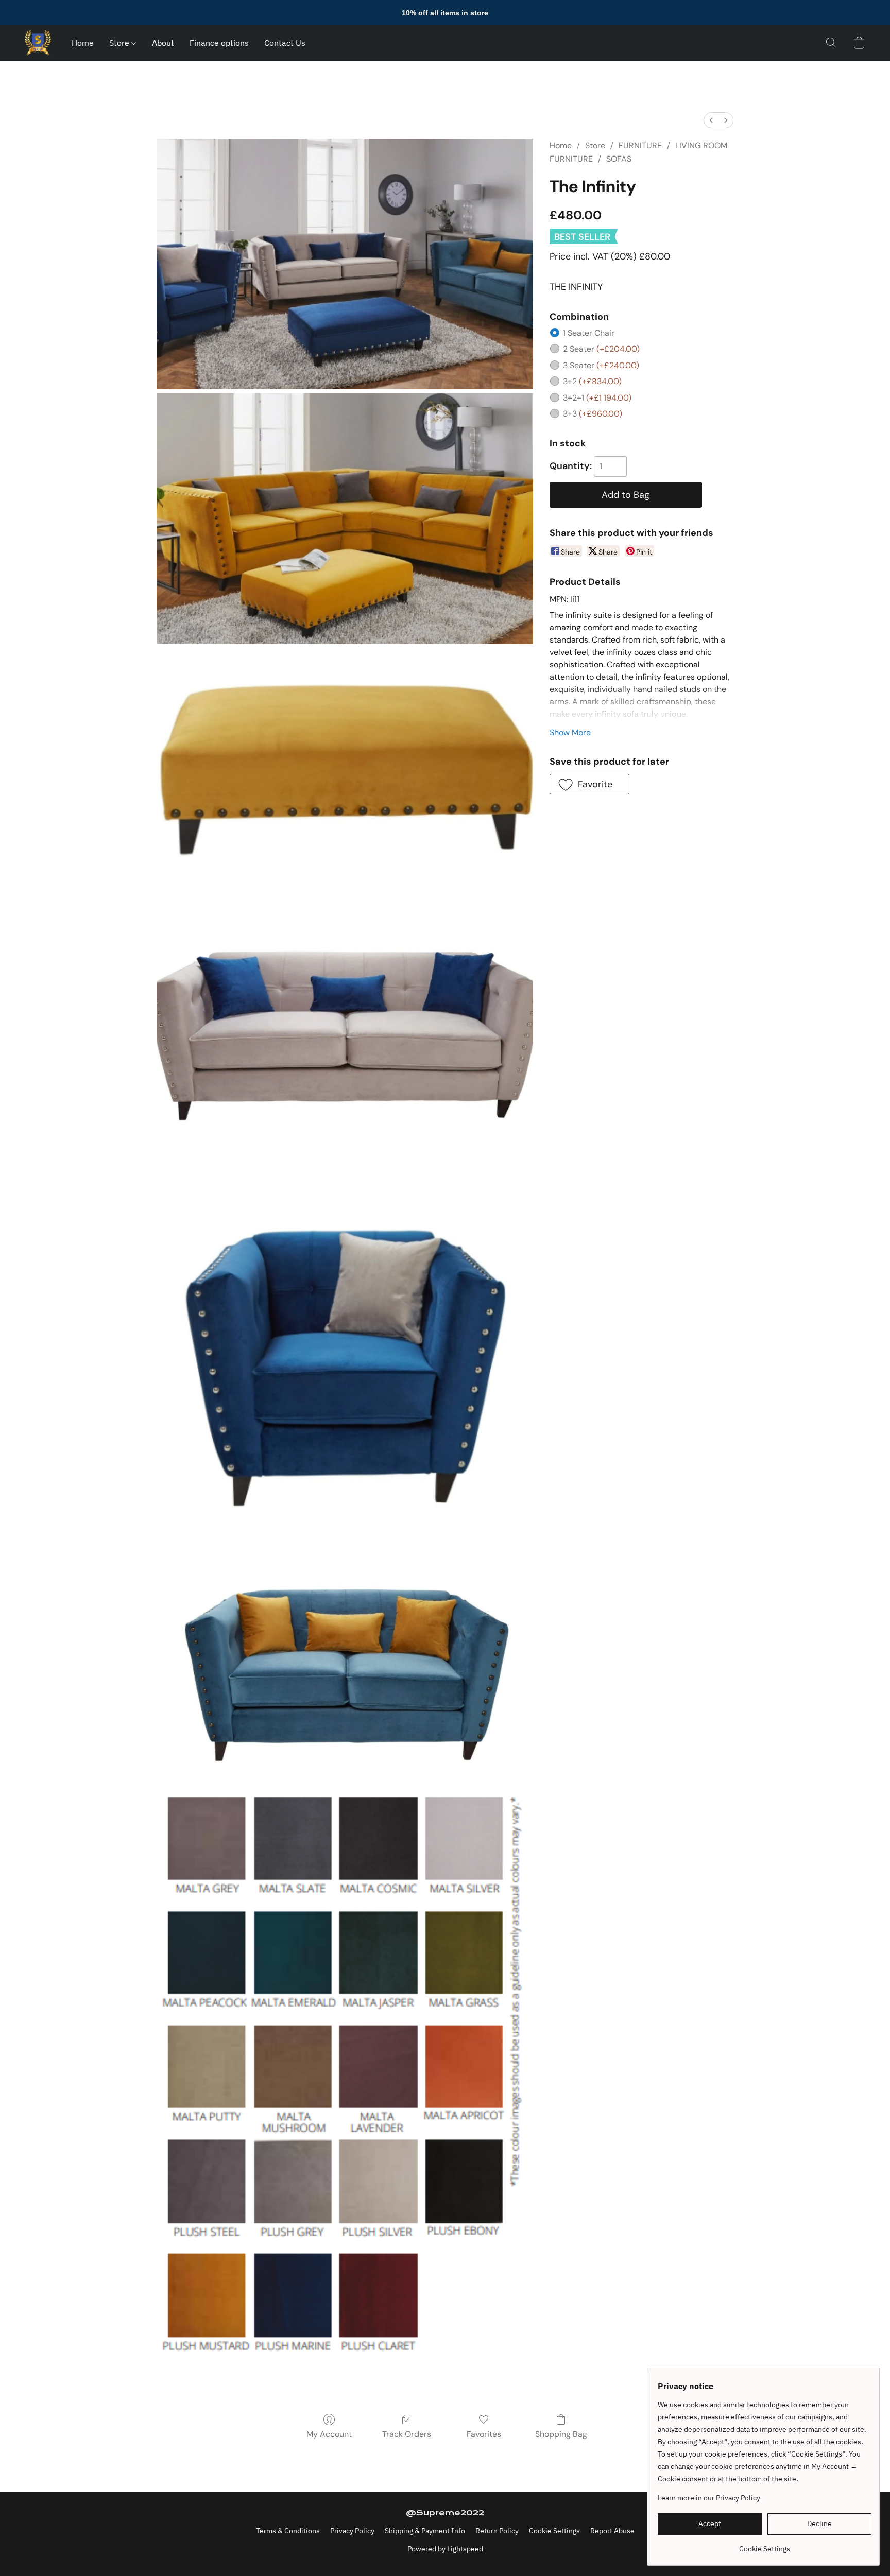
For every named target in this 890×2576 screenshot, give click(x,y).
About (163, 43)
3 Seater (601, 365)
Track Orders (407, 2434)
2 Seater (601, 349)
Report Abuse (612, 2531)
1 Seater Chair (589, 333)
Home (83, 43)
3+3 (593, 414)
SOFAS (619, 159)
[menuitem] (711, 120)
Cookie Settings (554, 2531)
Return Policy (497, 2531)
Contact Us (285, 43)
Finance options (219, 43)
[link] (765, 2545)
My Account (329, 2434)
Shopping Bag (561, 2434)
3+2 (592, 381)
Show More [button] (570, 732)
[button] (38, 43)
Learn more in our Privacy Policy (709, 2498)
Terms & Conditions (288, 2531)
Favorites (484, 2434)
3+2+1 (597, 398)
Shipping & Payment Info (425, 2531)
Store (120, 43)
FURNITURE (640, 145)
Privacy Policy (352, 2531)
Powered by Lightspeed (445, 2549)
